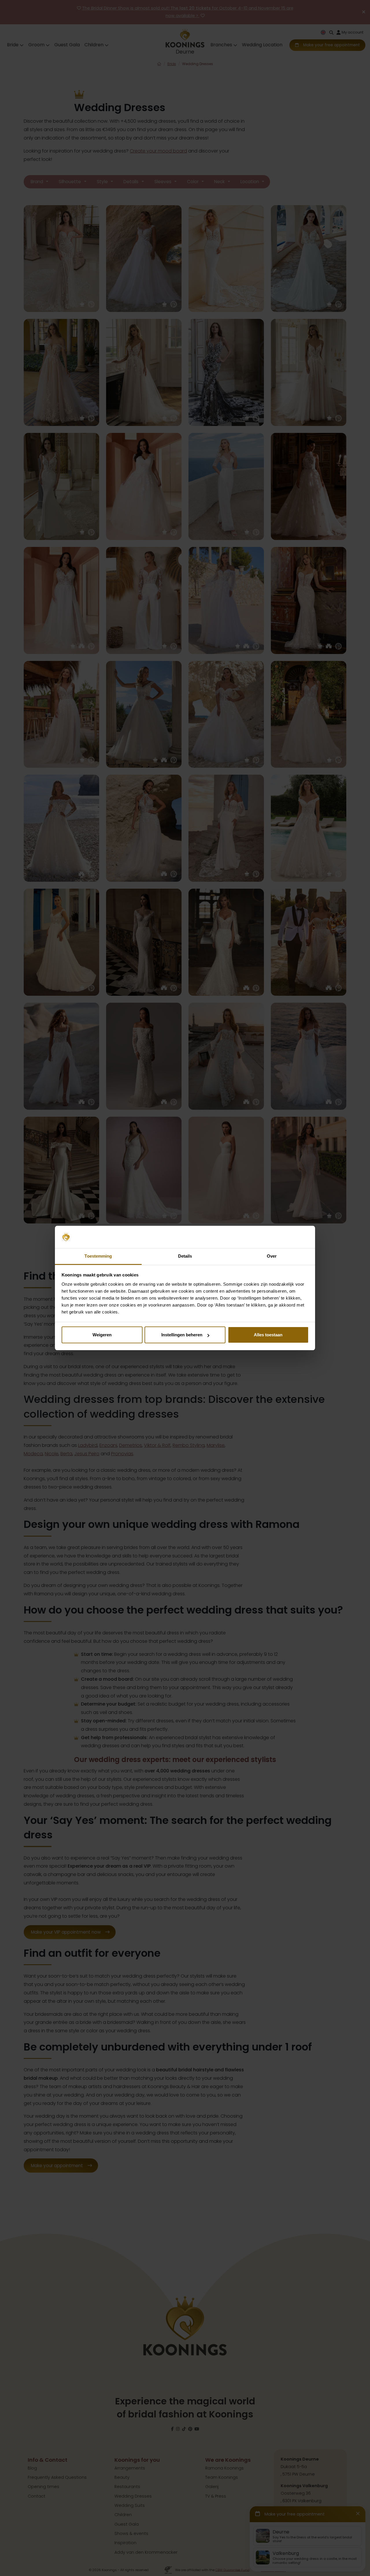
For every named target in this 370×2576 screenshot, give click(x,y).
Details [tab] (185, 1256)
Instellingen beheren (182, 1335)
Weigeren (102, 1335)
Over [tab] (272, 1256)
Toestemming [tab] (98, 1256)
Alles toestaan (268, 1335)
